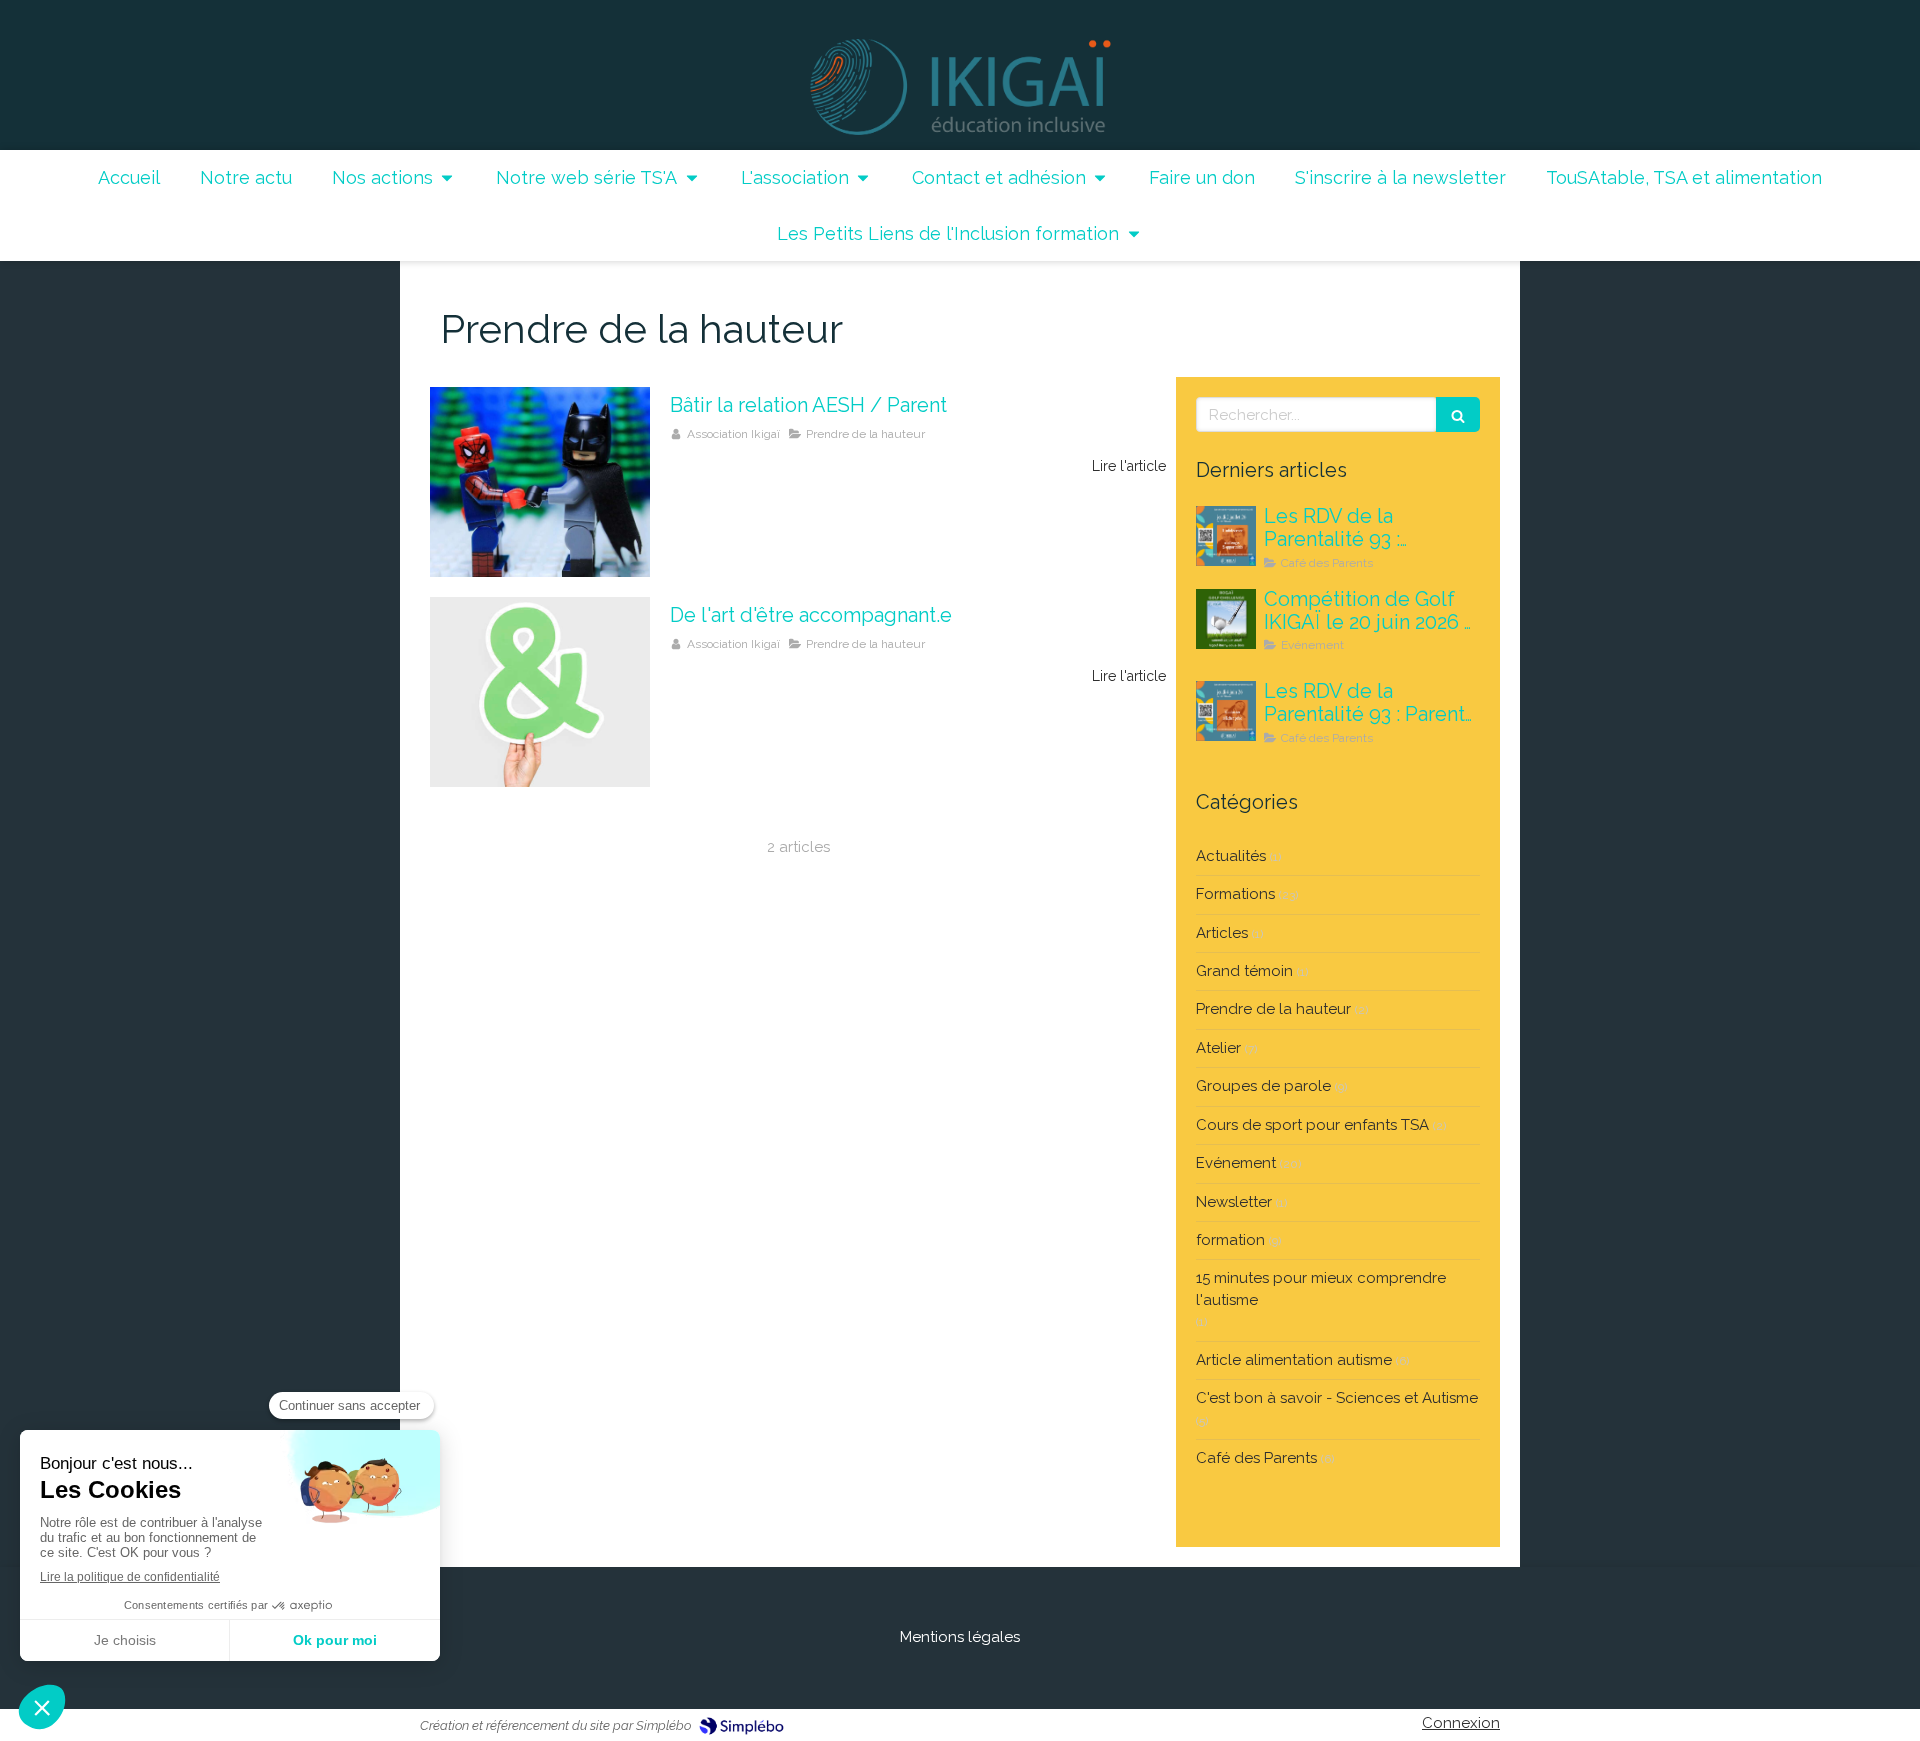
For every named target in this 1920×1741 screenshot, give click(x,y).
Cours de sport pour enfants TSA (1312, 1125)
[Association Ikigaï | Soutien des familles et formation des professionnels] (960, 87)
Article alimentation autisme (1294, 1360)
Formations (1235, 894)
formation (1230, 1240)
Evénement (1236, 1163)
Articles (1222, 933)
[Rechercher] (1458, 414)
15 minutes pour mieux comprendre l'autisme (1321, 1288)
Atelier (1218, 1048)
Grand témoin (1244, 971)
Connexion (1461, 1723)
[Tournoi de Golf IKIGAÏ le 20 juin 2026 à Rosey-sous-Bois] (1226, 619)
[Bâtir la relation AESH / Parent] (540, 482)
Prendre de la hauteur (1273, 1009)
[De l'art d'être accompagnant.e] (540, 692)
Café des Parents (1256, 1458)
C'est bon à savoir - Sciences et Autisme (1337, 1398)
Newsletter (1234, 1202)
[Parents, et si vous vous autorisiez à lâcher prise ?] (1226, 711)
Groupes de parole (1263, 1086)
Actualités (1231, 856)
